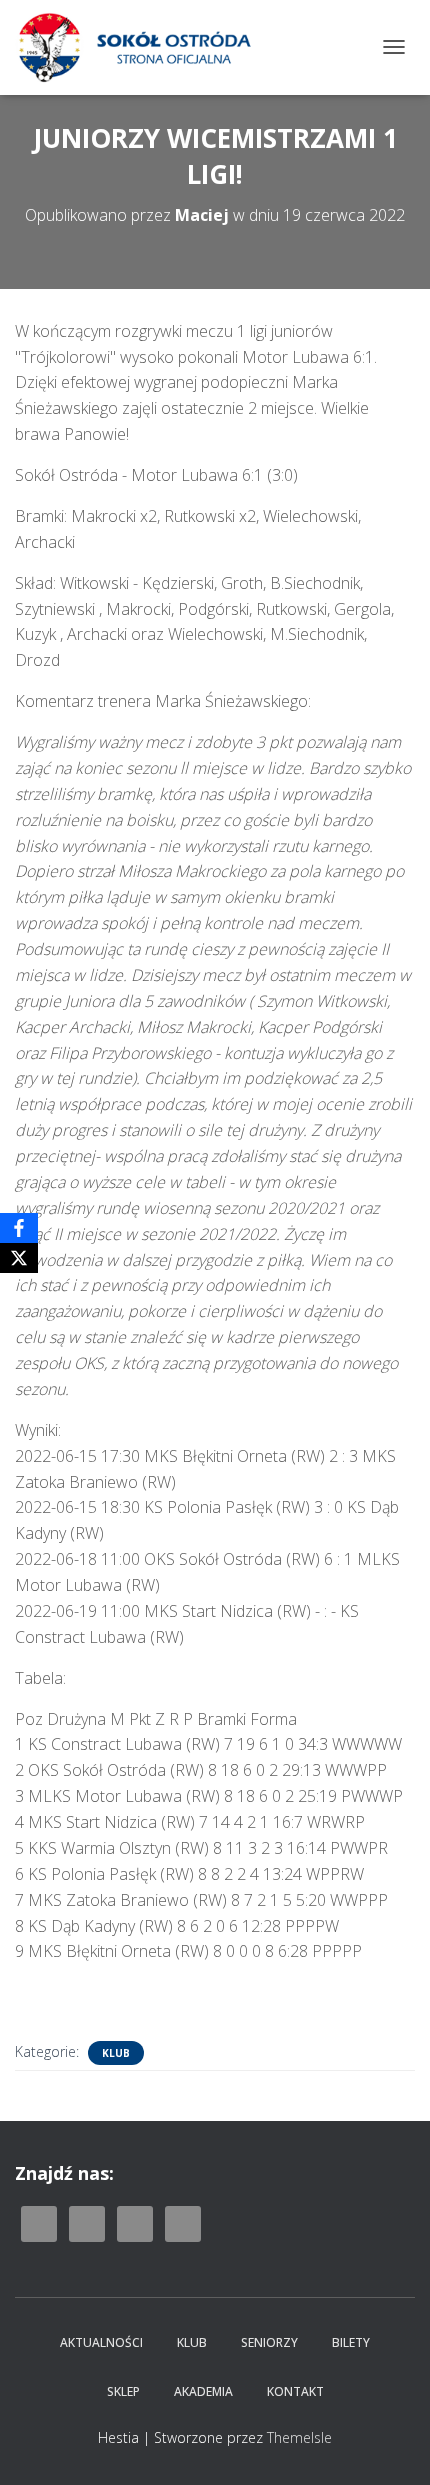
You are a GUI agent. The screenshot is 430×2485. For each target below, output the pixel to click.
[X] (19, 1258)
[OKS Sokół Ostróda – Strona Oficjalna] (141, 47)
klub (116, 2053)
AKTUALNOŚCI (101, 2342)
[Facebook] (19, 1228)
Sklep (123, 2391)
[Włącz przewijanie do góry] (390, 2445)
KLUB (192, 2342)
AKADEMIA (203, 2391)
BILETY (351, 2342)
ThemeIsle (299, 2437)
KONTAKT (295, 2391)
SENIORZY (269, 2342)
